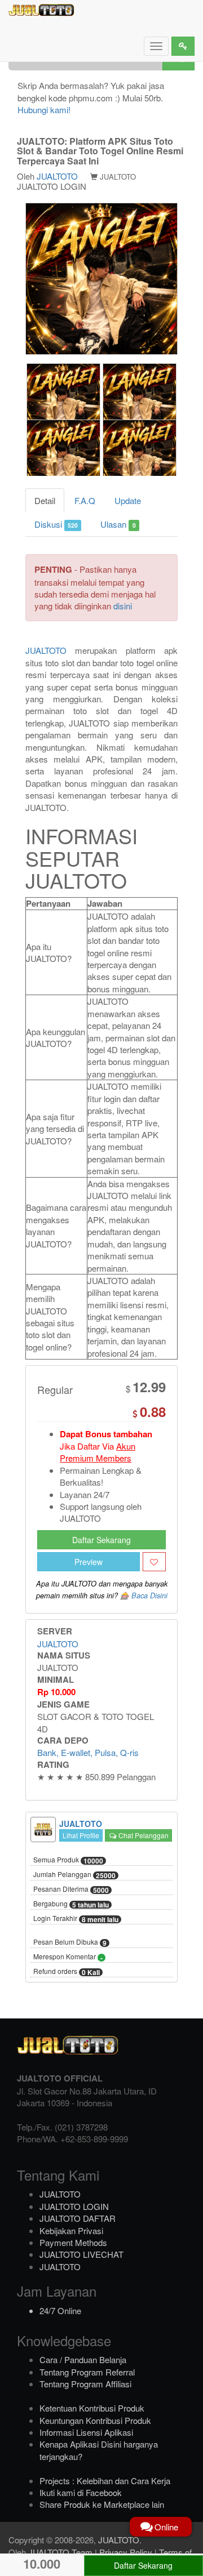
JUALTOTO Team (60, 2552)
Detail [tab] (45, 500)
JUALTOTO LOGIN (74, 2206)
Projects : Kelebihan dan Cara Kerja (105, 2481)
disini (123, 606)
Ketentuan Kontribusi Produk (92, 2408)
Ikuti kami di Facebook (81, 2492)
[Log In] (183, 46)
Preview (89, 1562)
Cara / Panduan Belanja (83, 2359)
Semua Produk (68, 1860)
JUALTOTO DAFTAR (78, 2218)
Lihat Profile (81, 1835)
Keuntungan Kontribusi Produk (95, 2420)
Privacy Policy (126, 2552)
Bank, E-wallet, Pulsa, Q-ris (88, 1752)
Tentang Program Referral (87, 2372)
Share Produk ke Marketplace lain (102, 2504)
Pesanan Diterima (71, 1889)
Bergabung (71, 1904)
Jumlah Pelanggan (74, 1875)
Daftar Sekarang (101, 1540)
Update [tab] (128, 500)
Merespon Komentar (68, 1957)
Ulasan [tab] (118, 524)
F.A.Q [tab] (85, 500)
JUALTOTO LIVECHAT (81, 2254)
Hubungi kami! (44, 110)
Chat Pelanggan (143, 1835)
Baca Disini (149, 1595)
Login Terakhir (76, 1919)
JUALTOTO (57, 176)
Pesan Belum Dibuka (70, 1942)
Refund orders (67, 1972)
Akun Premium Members (98, 1452)
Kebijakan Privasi (71, 2230)
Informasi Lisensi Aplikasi (86, 2432)
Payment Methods (73, 2242)
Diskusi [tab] (56, 524)
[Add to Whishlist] (154, 1562)
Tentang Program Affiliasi (85, 2384)
